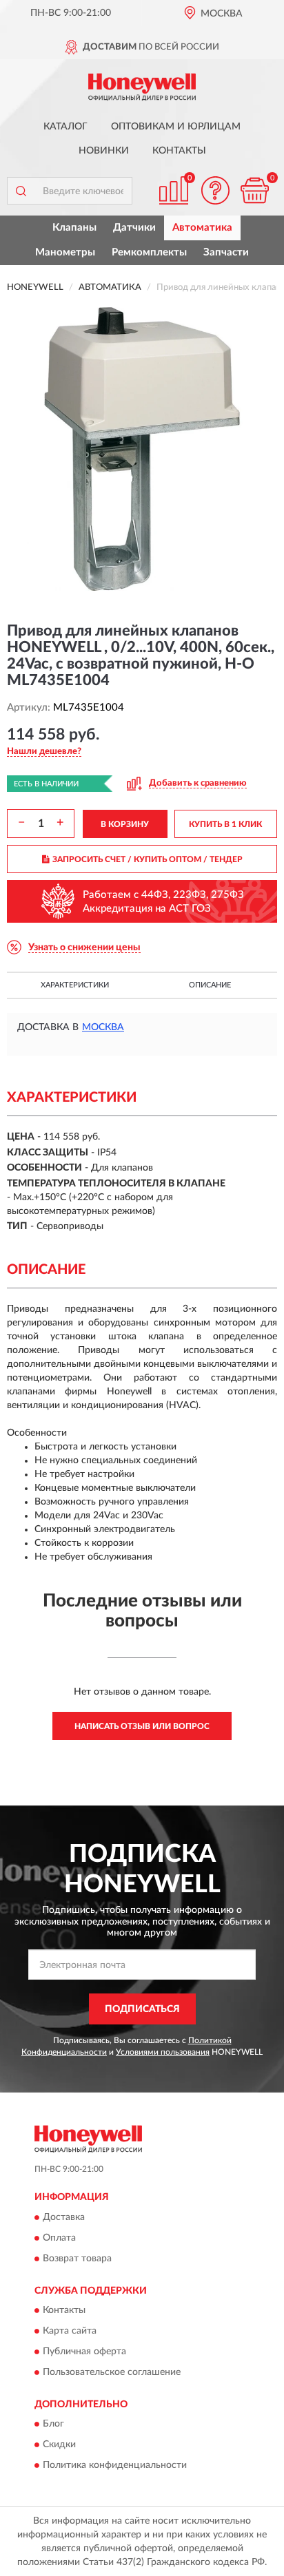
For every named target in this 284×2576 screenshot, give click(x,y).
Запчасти (226, 252)
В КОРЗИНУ (125, 824)
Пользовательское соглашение (112, 2372)
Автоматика (202, 228)
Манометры (65, 252)
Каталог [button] (65, 127)
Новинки (104, 151)
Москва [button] (103, 1027)
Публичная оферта (84, 2352)
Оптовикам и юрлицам (176, 127)
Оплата (59, 2238)
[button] (215, 190)
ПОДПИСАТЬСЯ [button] (142, 2009)
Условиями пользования (163, 2052)
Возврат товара (77, 2259)
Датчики (134, 228)
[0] (254, 190)
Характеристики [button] (75, 985)
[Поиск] (21, 191)
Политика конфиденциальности (115, 2466)
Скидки (59, 2445)
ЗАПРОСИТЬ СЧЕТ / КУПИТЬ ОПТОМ (148, 859)
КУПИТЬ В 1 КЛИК (225, 824)
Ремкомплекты (149, 252)
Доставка (64, 2217)
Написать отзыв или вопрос (142, 1726)
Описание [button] (210, 985)
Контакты (179, 151)
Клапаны (74, 228)
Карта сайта (70, 2331)
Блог (53, 2425)
